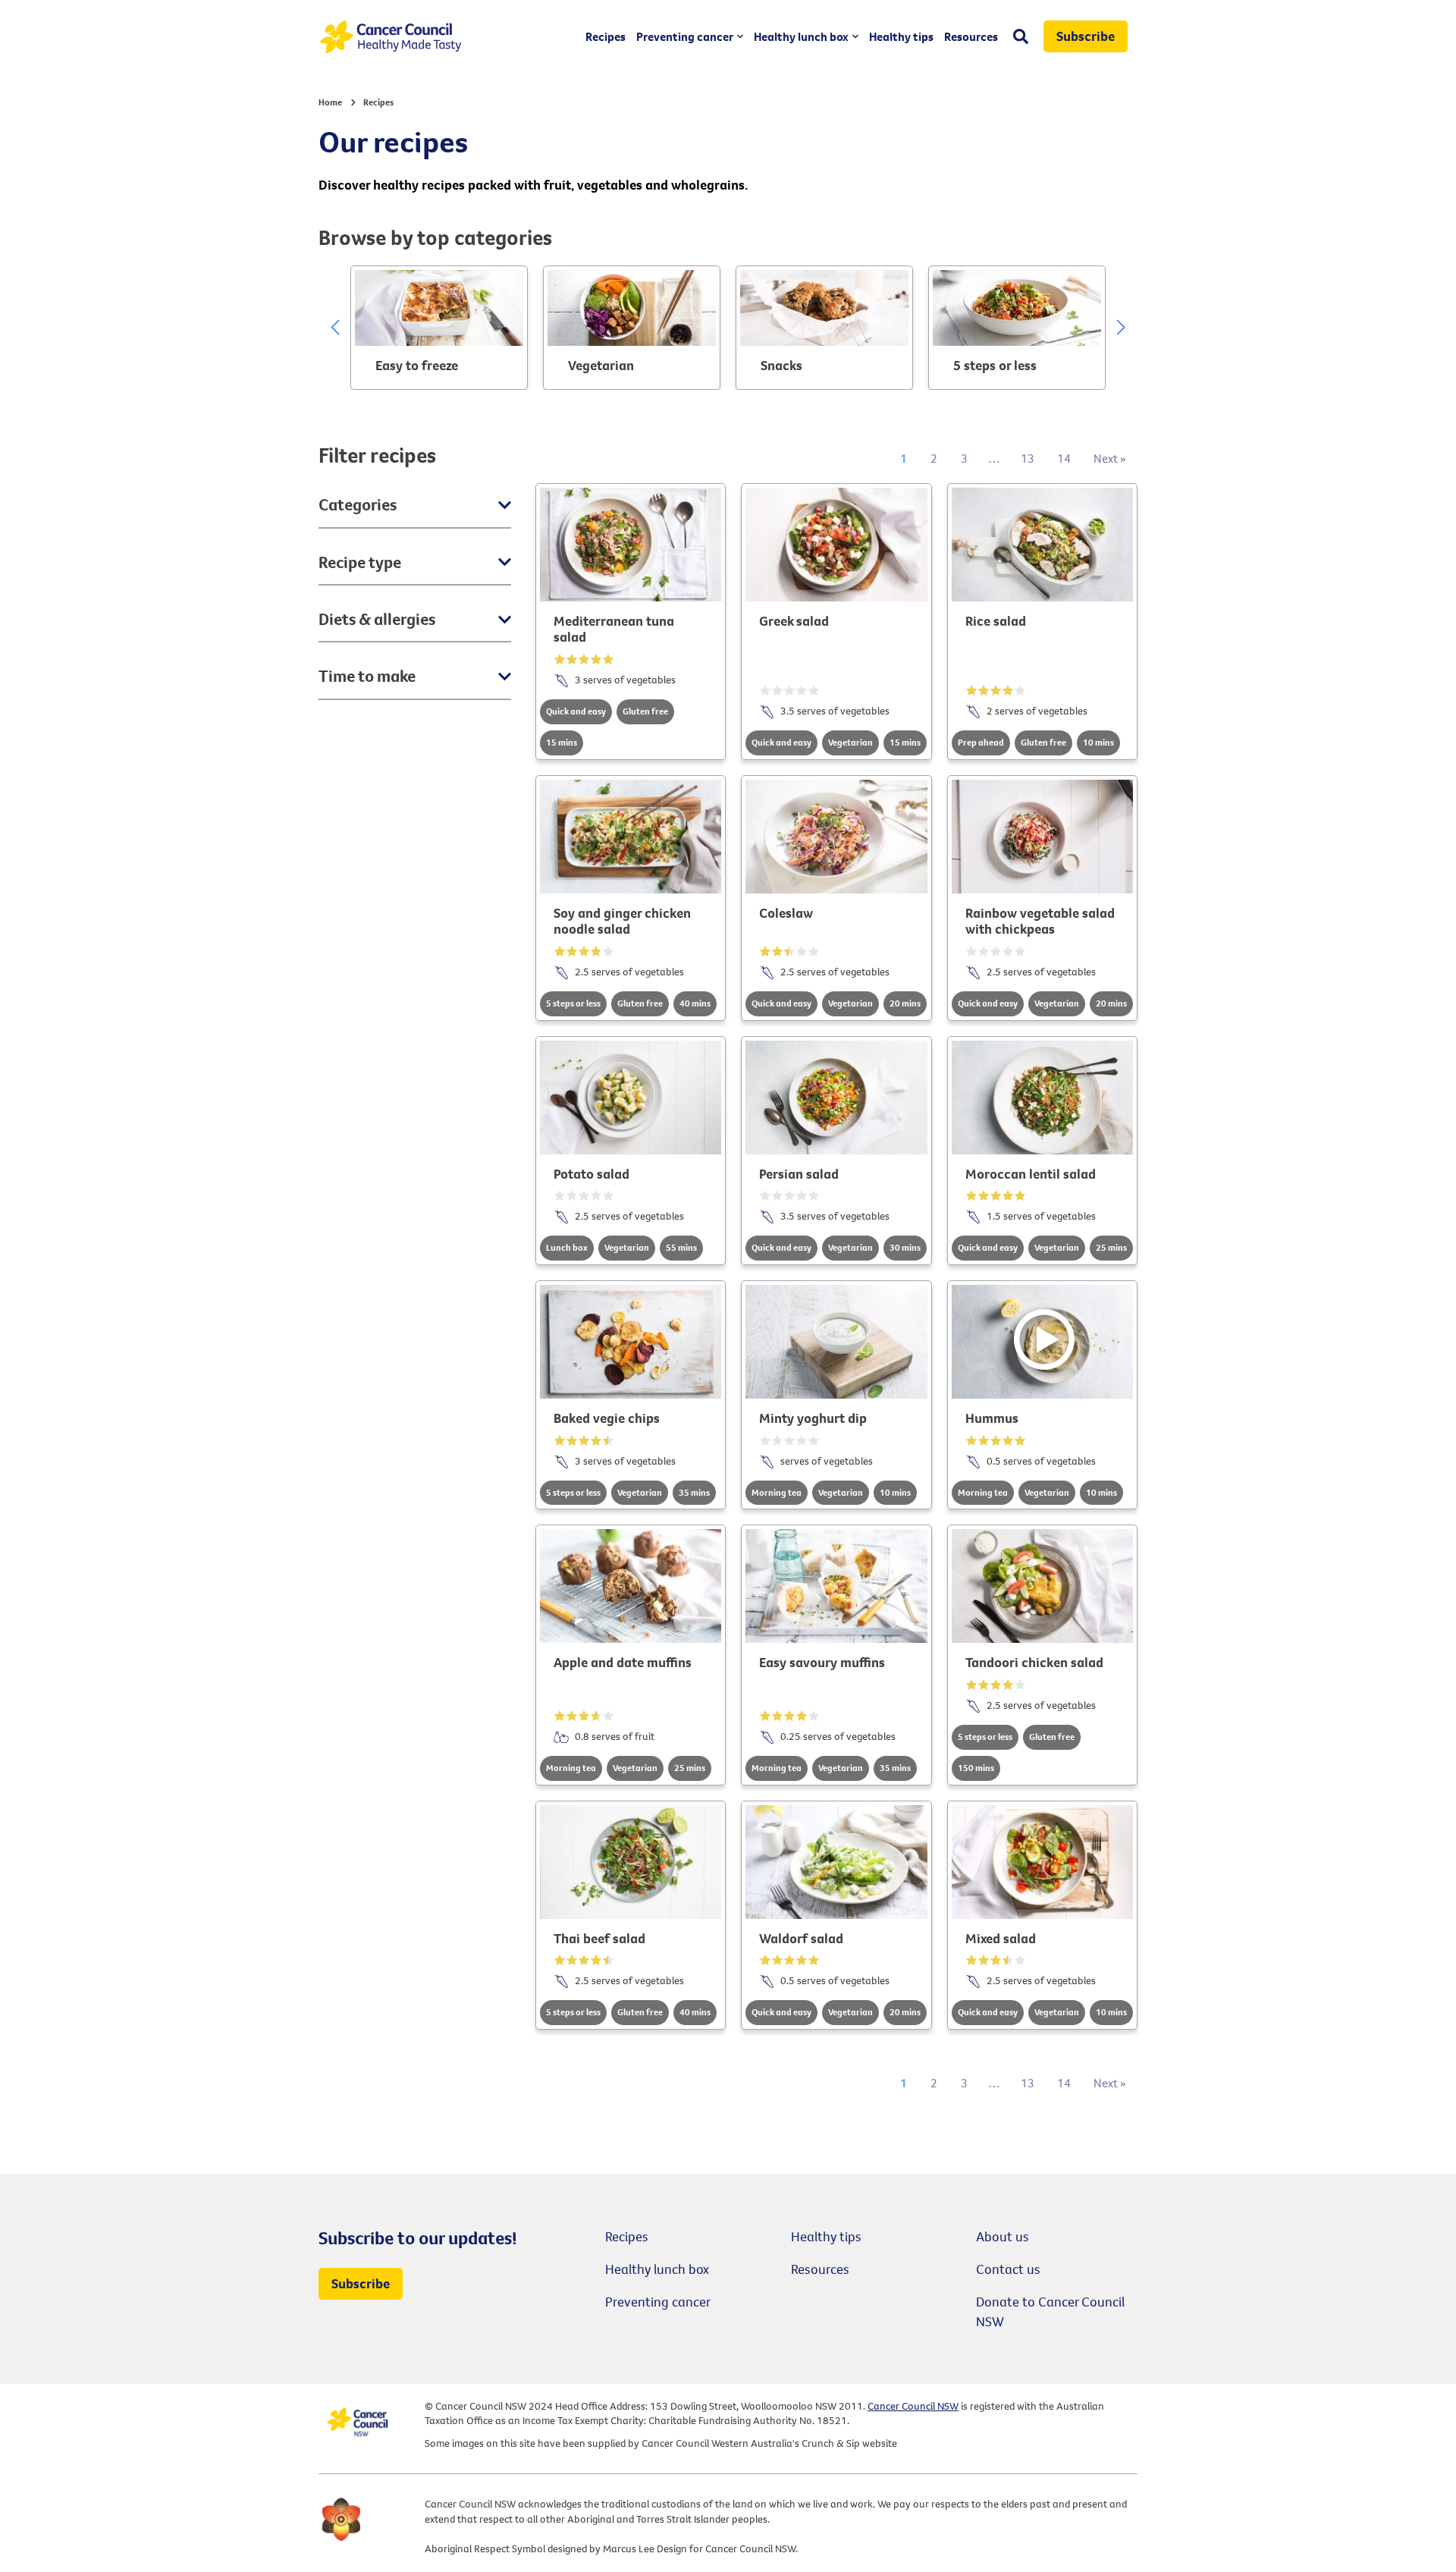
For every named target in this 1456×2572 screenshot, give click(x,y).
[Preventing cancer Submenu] (738, 36)
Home (330, 102)
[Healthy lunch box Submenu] (854, 36)
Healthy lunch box (801, 36)
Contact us (1008, 2269)
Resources (971, 36)
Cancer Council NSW (913, 2406)
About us (1003, 2236)
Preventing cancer (685, 36)
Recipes (606, 36)
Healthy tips (901, 36)
